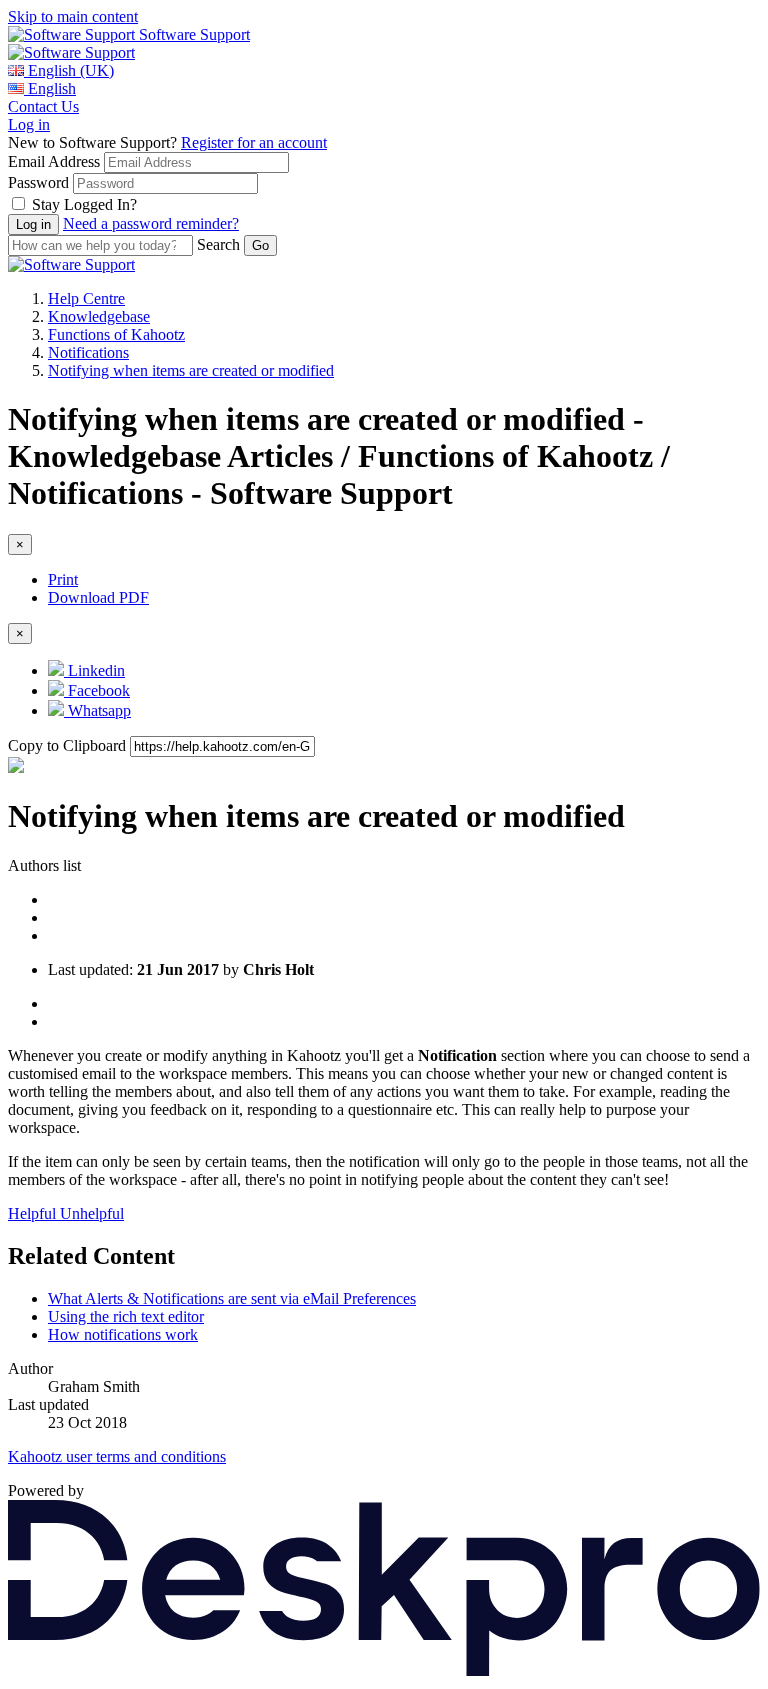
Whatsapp (97, 710)
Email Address (54, 161)
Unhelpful (92, 1213)
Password (38, 182)
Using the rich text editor (126, 1316)
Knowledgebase (99, 316)
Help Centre (86, 298)
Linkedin (94, 670)
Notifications (88, 352)
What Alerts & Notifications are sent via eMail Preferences (232, 1298)
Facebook (97, 690)
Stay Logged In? (84, 204)
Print (63, 579)
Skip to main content (73, 16)
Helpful (34, 1213)
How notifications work (123, 1334)
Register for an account (254, 142)
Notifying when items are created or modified (191, 370)
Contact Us (43, 106)
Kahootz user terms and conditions (117, 1456)
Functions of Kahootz (116, 334)
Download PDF (98, 597)
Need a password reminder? (151, 223)
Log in (29, 124)
